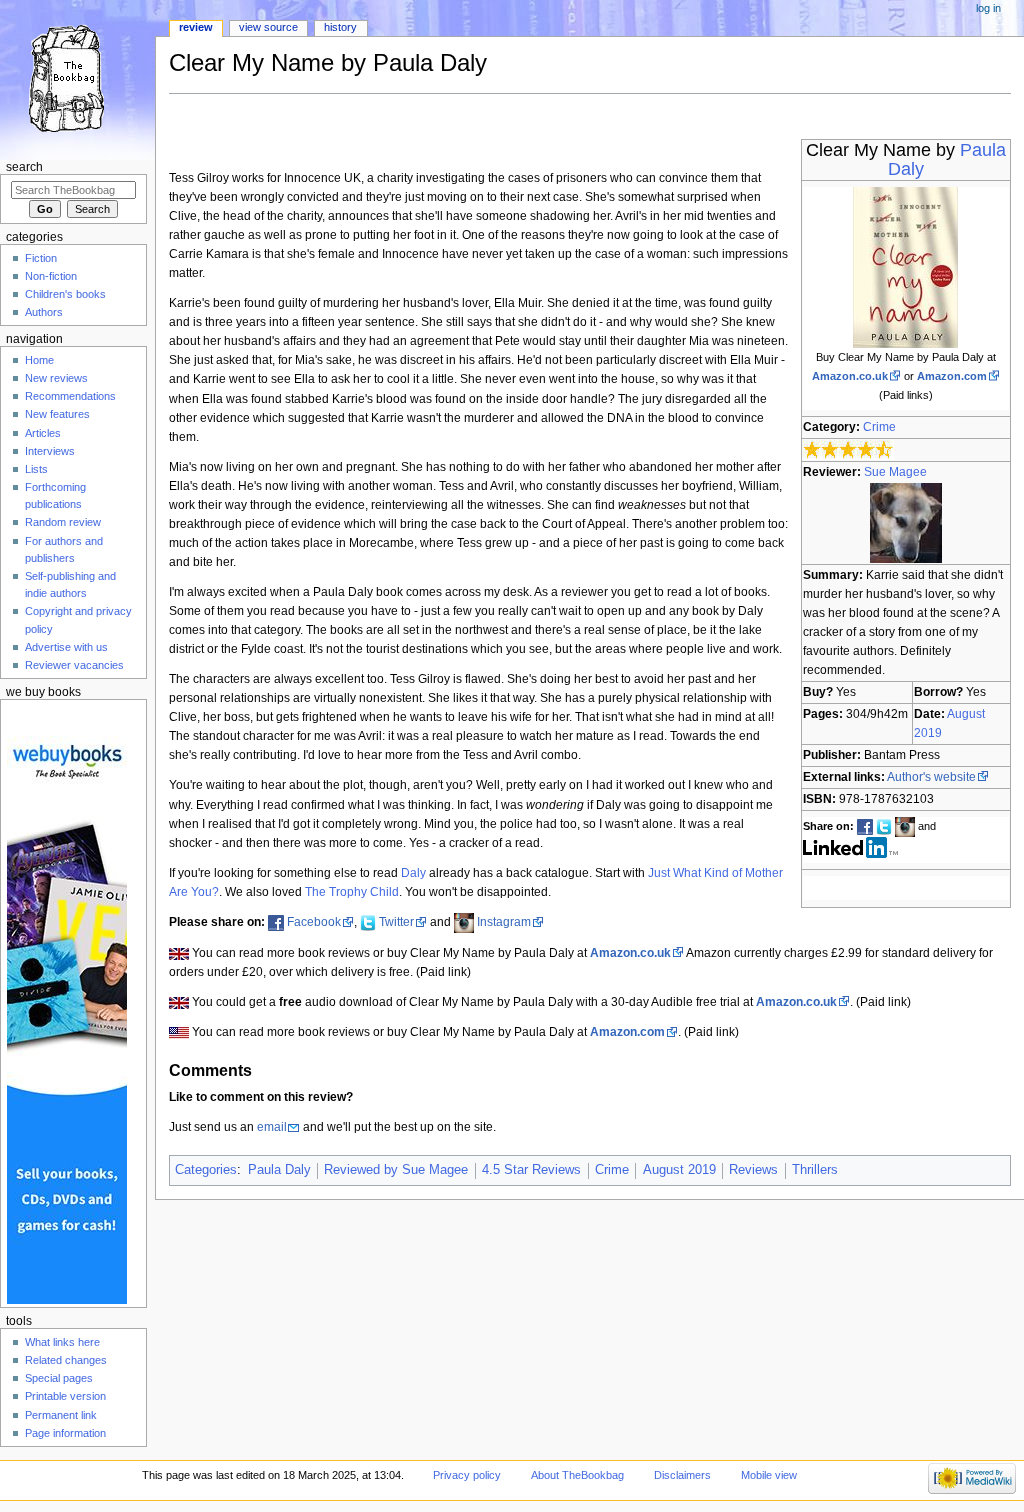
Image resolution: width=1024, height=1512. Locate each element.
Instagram (504, 922)
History (340, 27)
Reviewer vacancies (74, 665)
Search (24, 167)
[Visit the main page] (77, 77)
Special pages (59, 1378)
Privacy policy (467, 1475)
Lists (36, 469)
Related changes (66, 1360)
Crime (879, 427)
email (272, 1127)
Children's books (65, 294)
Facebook (314, 922)
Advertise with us (66, 647)
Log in (988, 8)
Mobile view (769, 1475)
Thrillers (815, 1170)
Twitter (396, 922)
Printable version (65, 1396)
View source (268, 27)
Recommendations (70, 396)
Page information (65, 1433)
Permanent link (61, 1415)
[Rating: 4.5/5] (848, 450)
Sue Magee (895, 472)
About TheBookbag (577, 1475)
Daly (413, 873)
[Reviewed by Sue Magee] (906, 522)
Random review (63, 522)
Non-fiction (51, 276)
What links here (62, 1342)
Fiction (41, 258)
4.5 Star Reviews (531, 1170)
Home (39, 360)
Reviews (753, 1170)
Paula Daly (279, 1170)
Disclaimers (682, 1475)
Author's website (931, 777)
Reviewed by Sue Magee (396, 1170)
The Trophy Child (352, 892)
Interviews (50, 451)
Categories (206, 1170)
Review (196, 27)
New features (57, 414)
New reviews (56, 378)
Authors (44, 312)
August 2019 (679, 1170)
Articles (43, 433)
